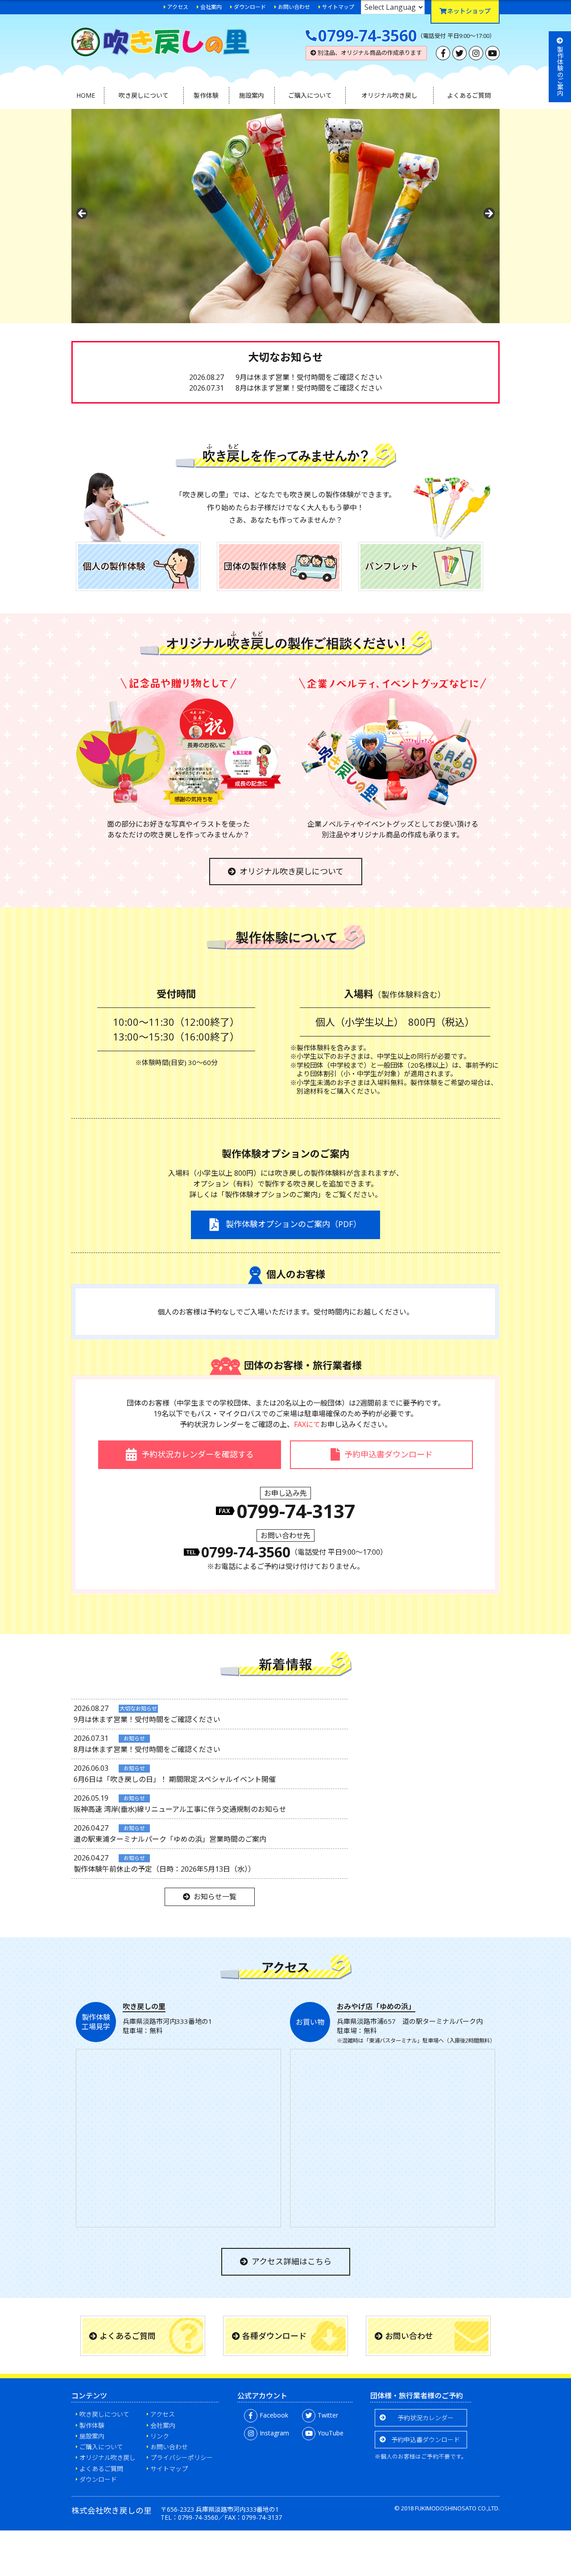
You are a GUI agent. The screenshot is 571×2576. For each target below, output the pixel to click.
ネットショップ (469, 11)
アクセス (178, 7)
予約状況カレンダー (426, 2418)
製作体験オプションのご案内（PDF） (292, 1224)
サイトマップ (338, 7)
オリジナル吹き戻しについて (292, 871)
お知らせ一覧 (215, 1897)
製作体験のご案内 (560, 71)
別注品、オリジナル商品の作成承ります (369, 53)
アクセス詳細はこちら (292, 2261)
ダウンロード (250, 7)
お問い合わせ (294, 7)
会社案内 (211, 7)
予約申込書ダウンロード (426, 2440)
